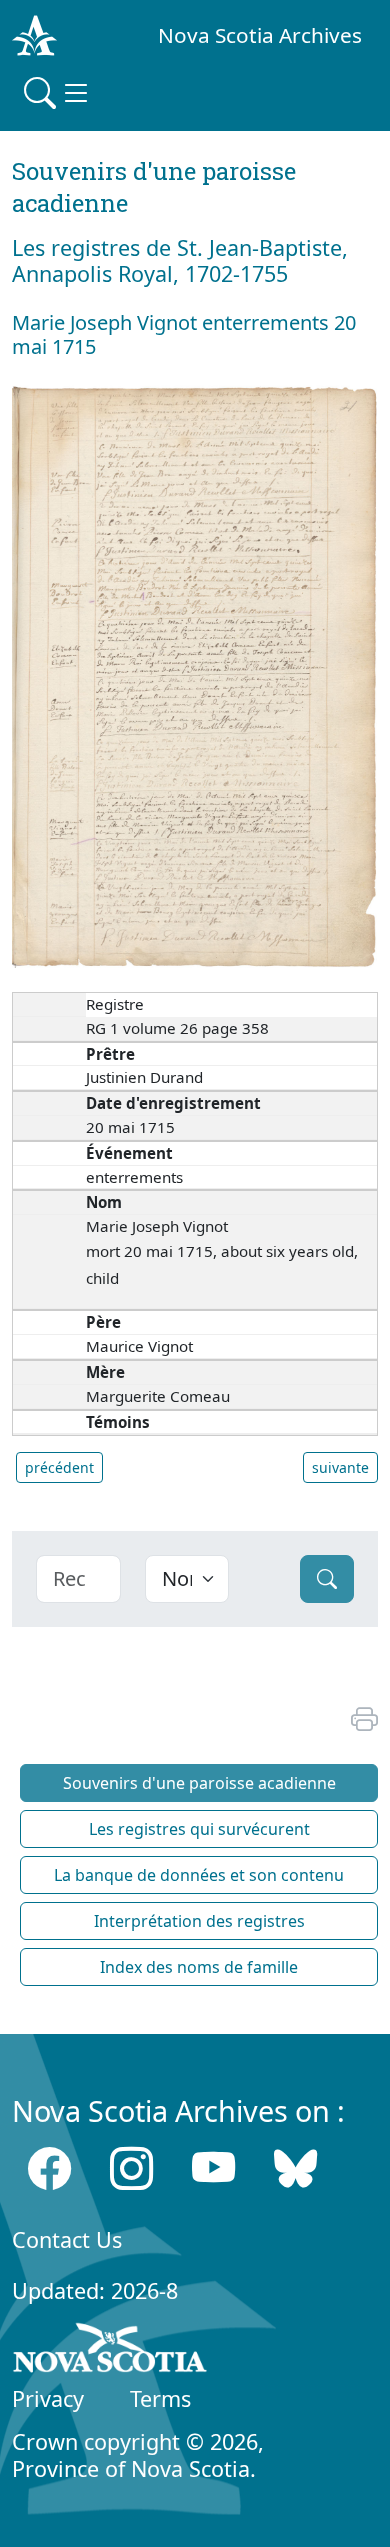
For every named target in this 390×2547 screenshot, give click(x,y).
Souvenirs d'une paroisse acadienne (199, 1783)
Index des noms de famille (199, 1967)
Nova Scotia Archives (260, 35)
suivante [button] (340, 1467)
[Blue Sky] (295, 2168)
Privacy (48, 2398)
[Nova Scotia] (110, 2351)
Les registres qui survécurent (199, 1829)
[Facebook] (49, 2168)
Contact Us (67, 2239)
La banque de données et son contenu (199, 1875)
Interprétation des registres (199, 1921)
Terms (160, 2398)
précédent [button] (59, 1467)
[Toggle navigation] (58, 93)
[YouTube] (213, 2168)
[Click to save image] (195, 674)
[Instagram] (131, 2168)
